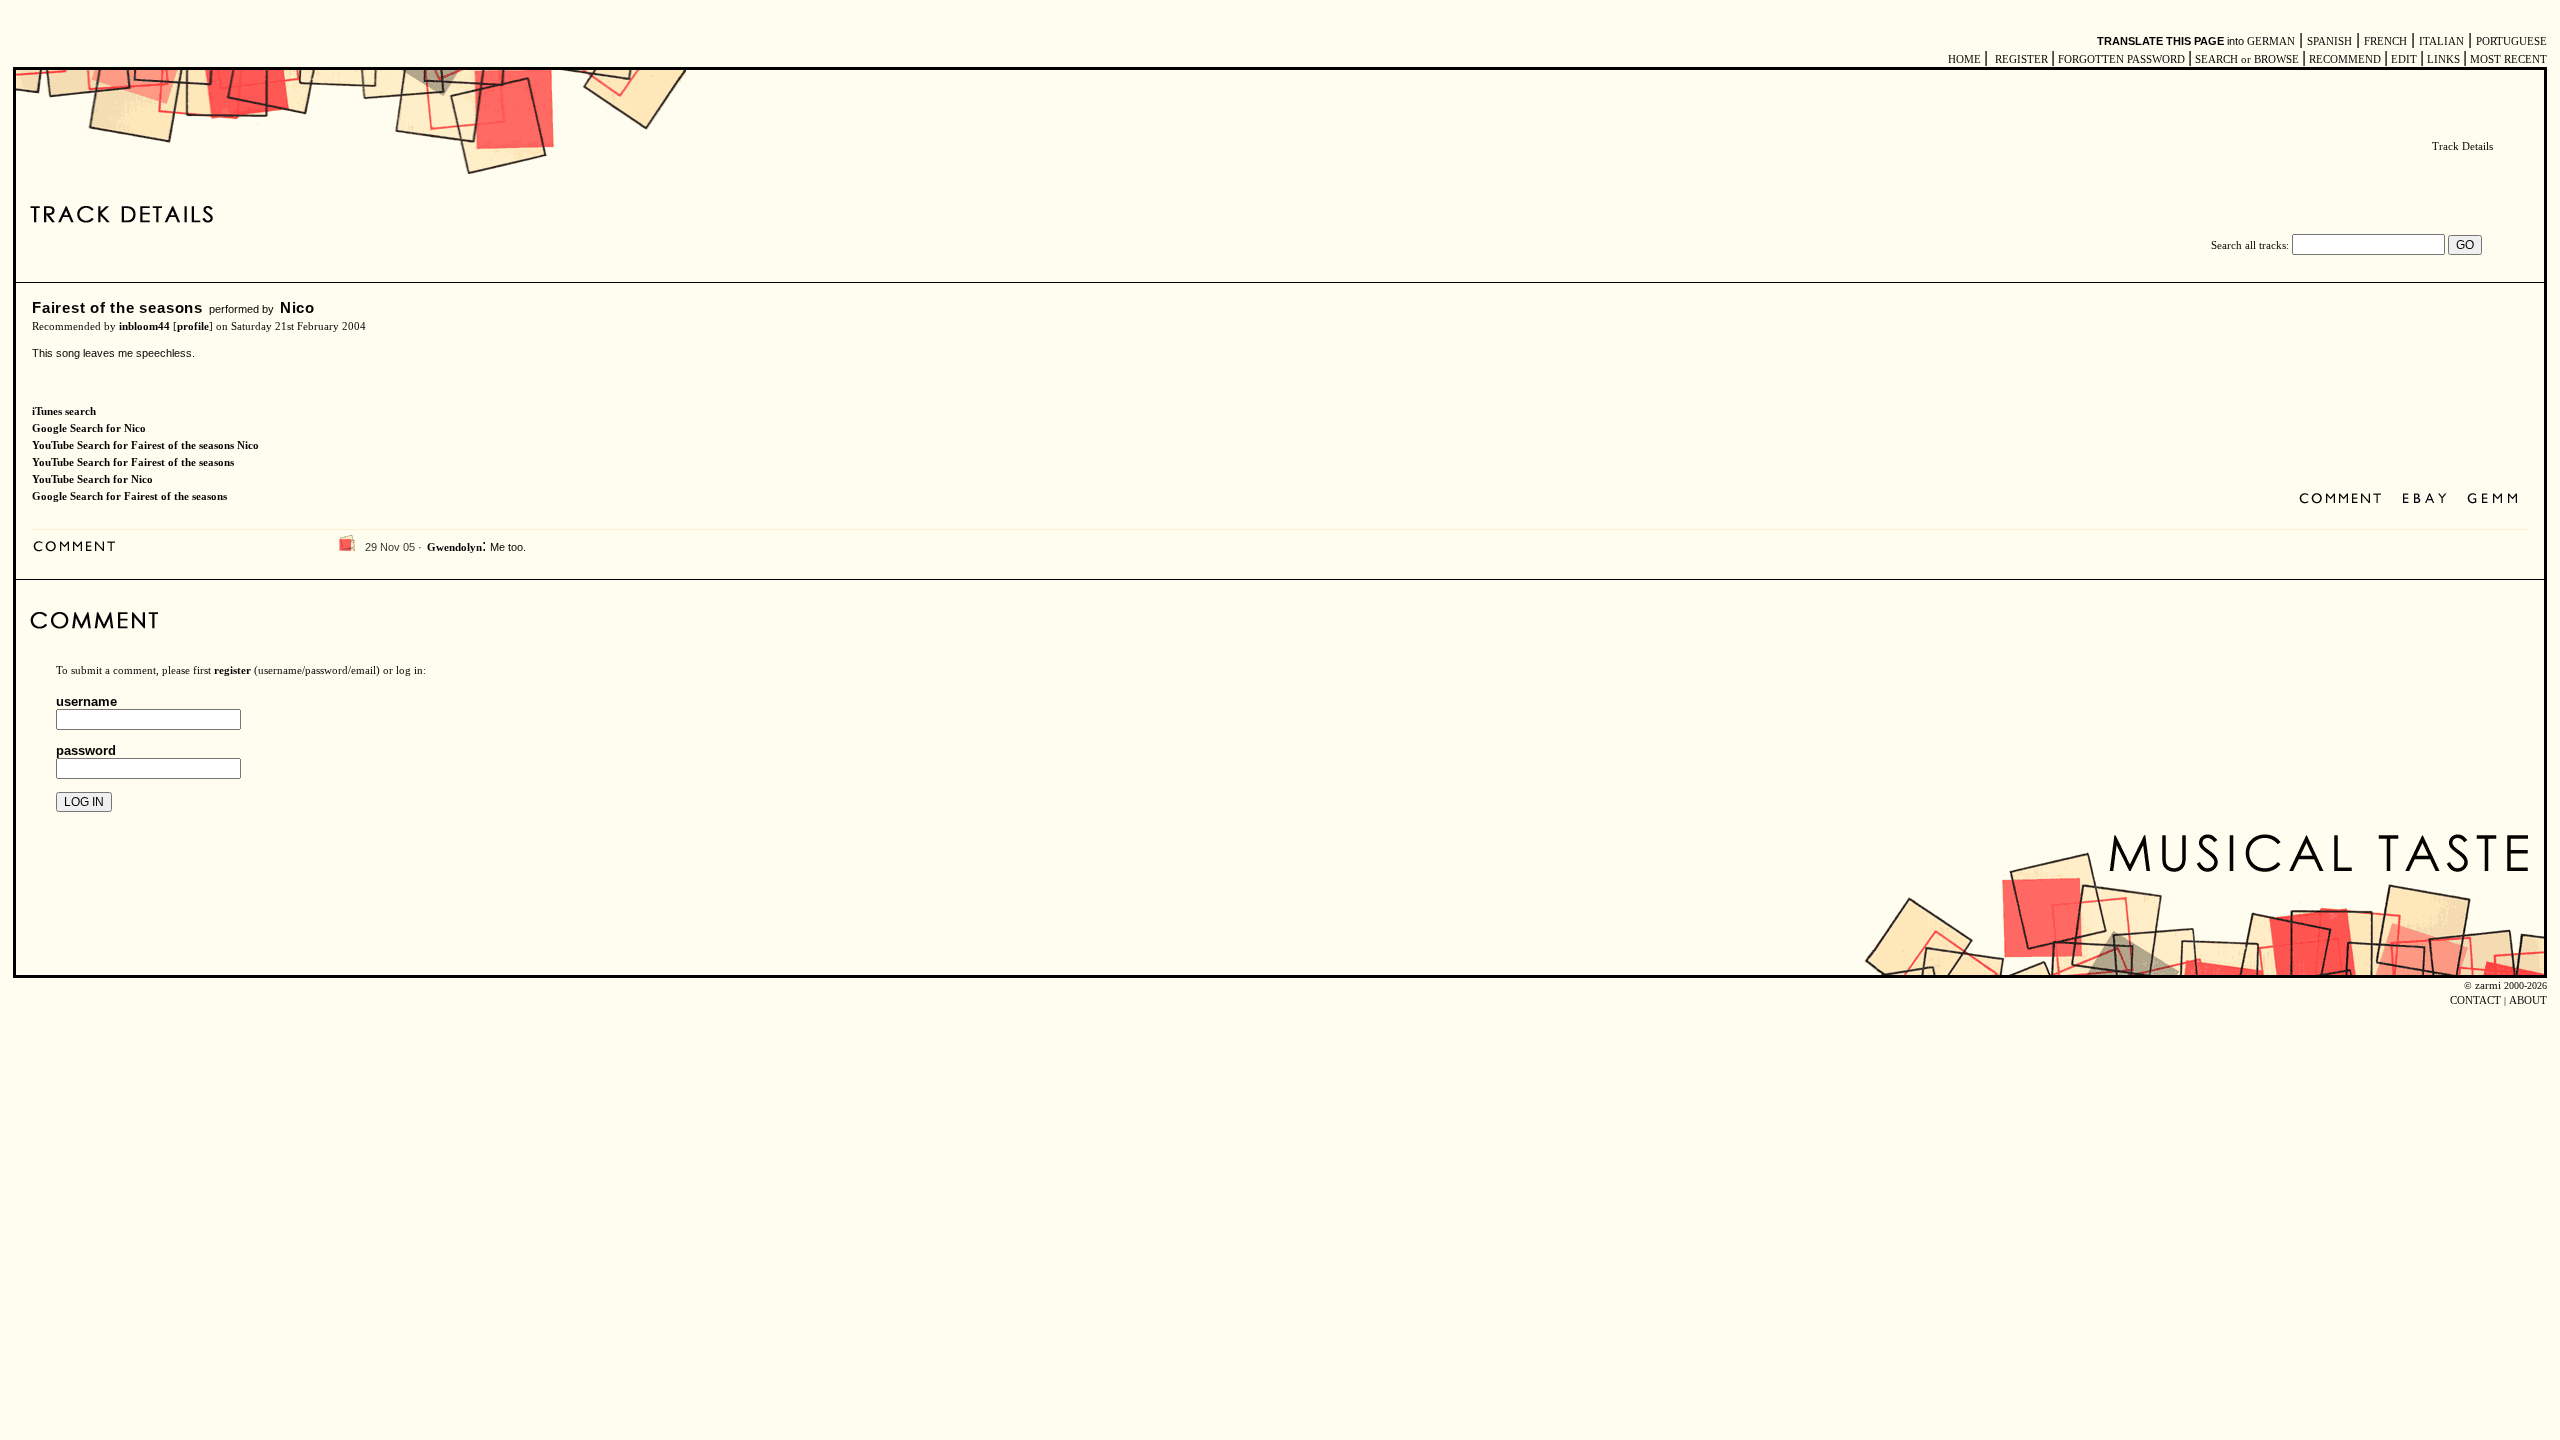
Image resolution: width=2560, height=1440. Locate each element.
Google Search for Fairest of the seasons (129, 496)
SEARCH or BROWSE (2247, 59)
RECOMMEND (2345, 59)
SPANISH (2329, 41)
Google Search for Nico (89, 428)
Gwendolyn (454, 547)
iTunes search (64, 411)
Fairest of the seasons (117, 307)
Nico (297, 307)
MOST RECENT (2507, 59)
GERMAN (2271, 41)
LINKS (2443, 59)
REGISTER (2021, 59)
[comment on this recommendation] (2344, 499)
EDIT (2404, 59)
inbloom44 (144, 326)
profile (193, 326)
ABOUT (2528, 1000)
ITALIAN (2441, 41)
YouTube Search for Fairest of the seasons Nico (145, 445)
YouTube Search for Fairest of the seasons (133, 462)
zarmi (2488, 985)
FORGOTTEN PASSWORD (2121, 59)
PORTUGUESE (2511, 41)
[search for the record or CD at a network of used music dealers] (2493, 499)
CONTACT (2475, 1000)
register (232, 670)
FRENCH (2385, 41)
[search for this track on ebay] (2424, 499)
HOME (1964, 59)
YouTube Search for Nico (92, 479)
